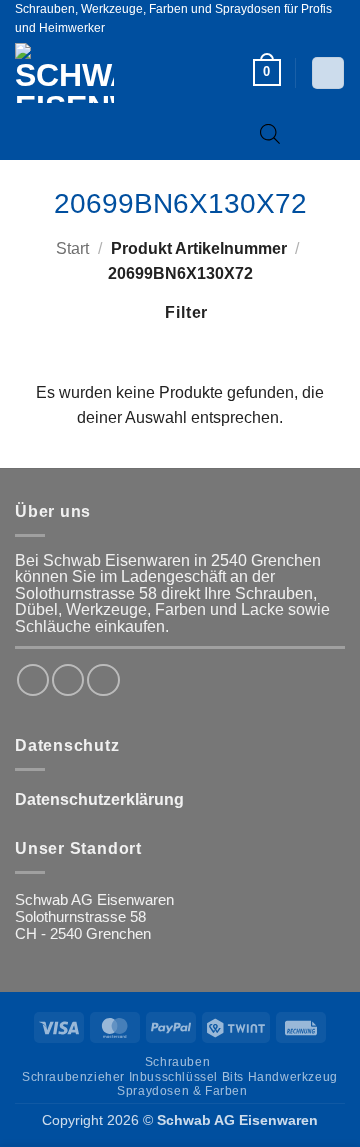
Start (72, 248)
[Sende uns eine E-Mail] (103, 680)
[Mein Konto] (327, 73)
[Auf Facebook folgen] (33, 680)
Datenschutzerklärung (99, 799)
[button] (267, 72)
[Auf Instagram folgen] (68, 680)
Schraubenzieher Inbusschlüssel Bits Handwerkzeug (180, 1077)
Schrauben (177, 1062)
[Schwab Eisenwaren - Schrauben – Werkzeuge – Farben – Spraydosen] (98, 73)
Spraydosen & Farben (182, 1091)
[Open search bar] (270, 133)
